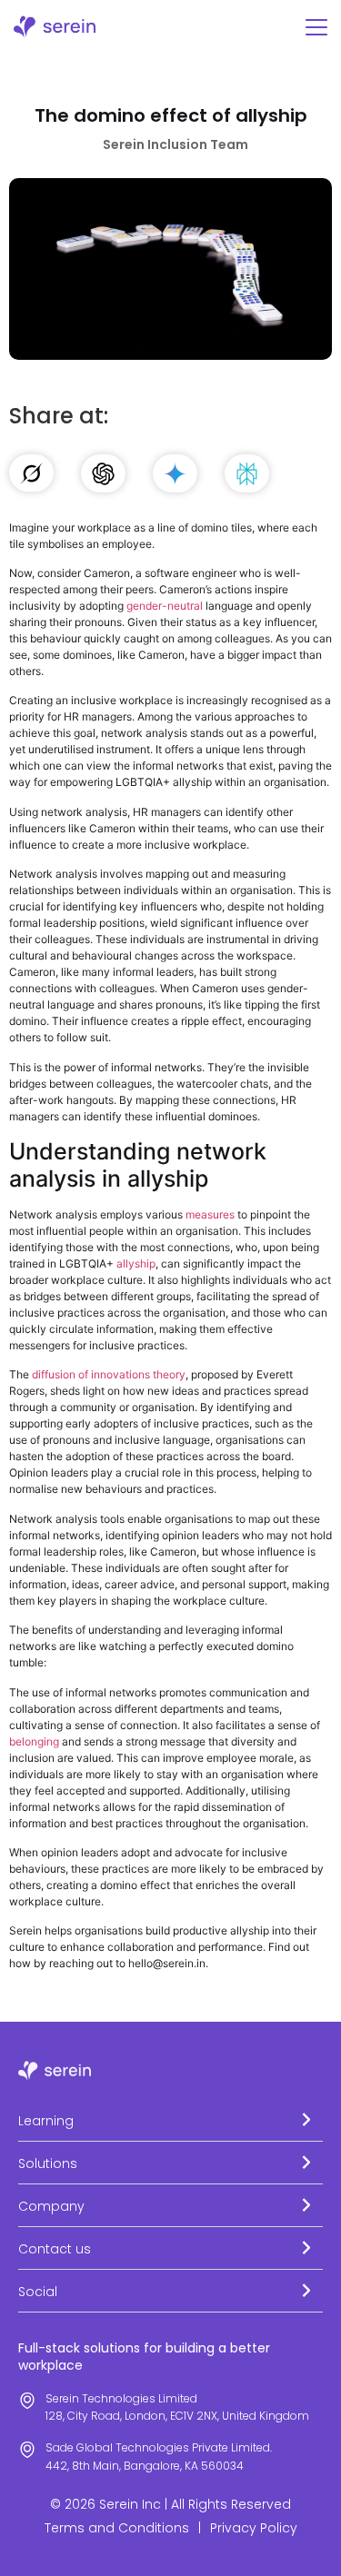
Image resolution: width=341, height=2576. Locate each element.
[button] (170, 2120)
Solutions (48, 2163)
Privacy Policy (254, 2528)
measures (210, 1214)
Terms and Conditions (117, 2528)
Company (51, 2206)
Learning (46, 2121)
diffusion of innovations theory (109, 1374)
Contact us (55, 2249)
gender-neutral (165, 606)
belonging (34, 1741)
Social (38, 2292)
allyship (136, 1263)
